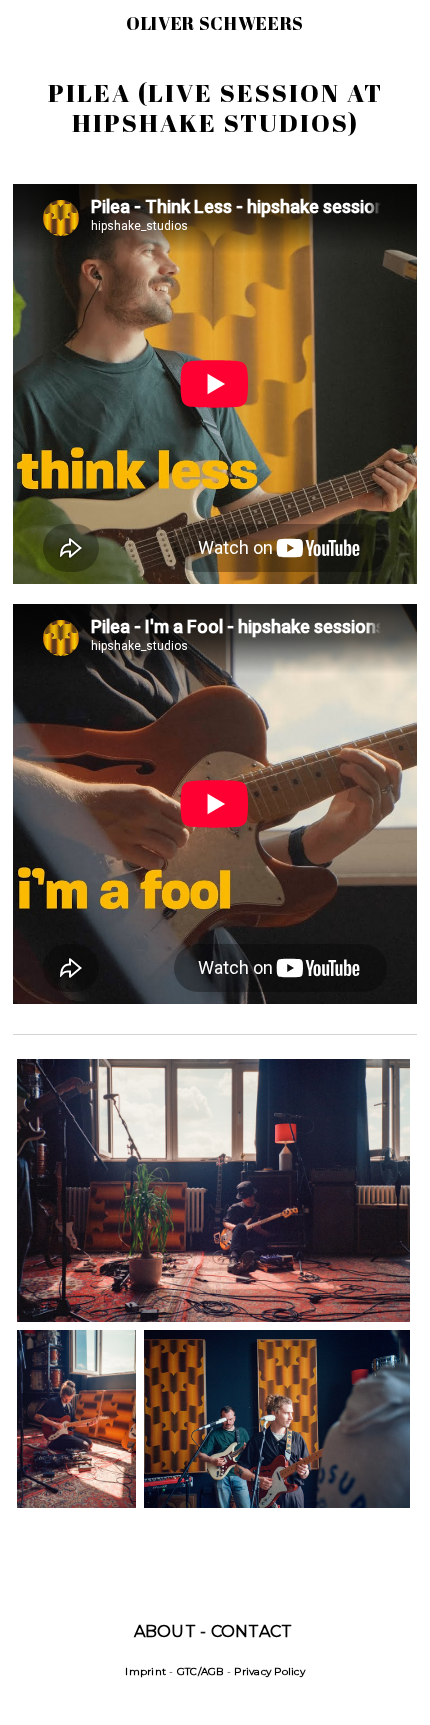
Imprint (145, 1671)
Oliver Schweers (215, 23)
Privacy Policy (269, 1671)
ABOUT (165, 1631)
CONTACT (252, 1631)
